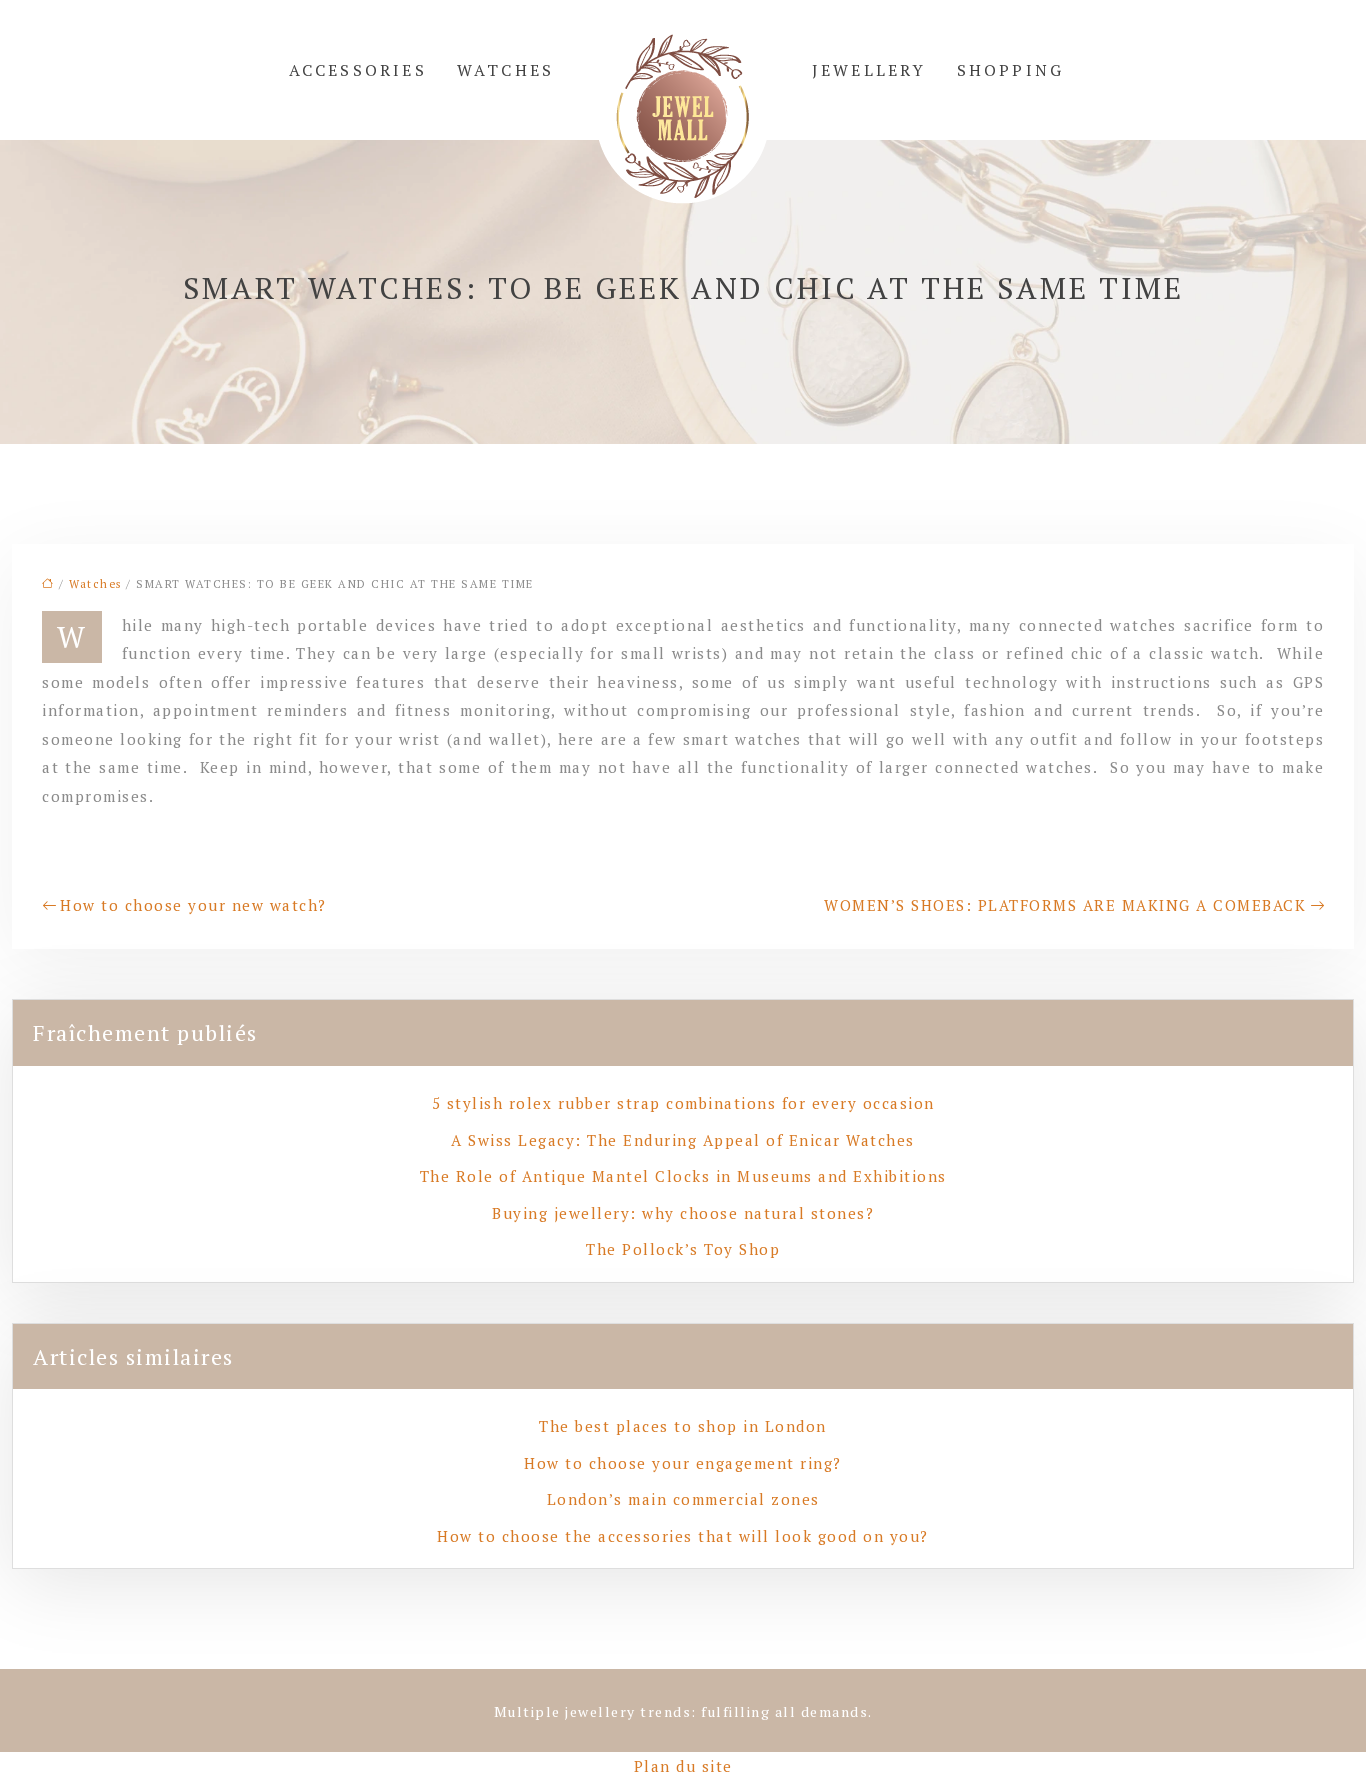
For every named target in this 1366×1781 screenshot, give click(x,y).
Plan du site (683, 1766)
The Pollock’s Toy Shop (683, 1249)
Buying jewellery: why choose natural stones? (683, 1213)
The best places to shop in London (683, 1426)
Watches (505, 70)
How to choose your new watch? (193, 905)
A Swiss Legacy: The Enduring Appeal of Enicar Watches (683, 1140)
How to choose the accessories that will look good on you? (683, 1536)
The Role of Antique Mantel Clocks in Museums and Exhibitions (683, 1176)
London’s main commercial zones (683, 1499)
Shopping (1011, 70)
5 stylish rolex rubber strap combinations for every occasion (683, 1103)
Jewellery (869, 70)
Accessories (358, 70)
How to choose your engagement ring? (683, 1463)
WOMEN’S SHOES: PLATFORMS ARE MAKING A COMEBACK (1065, 905)
